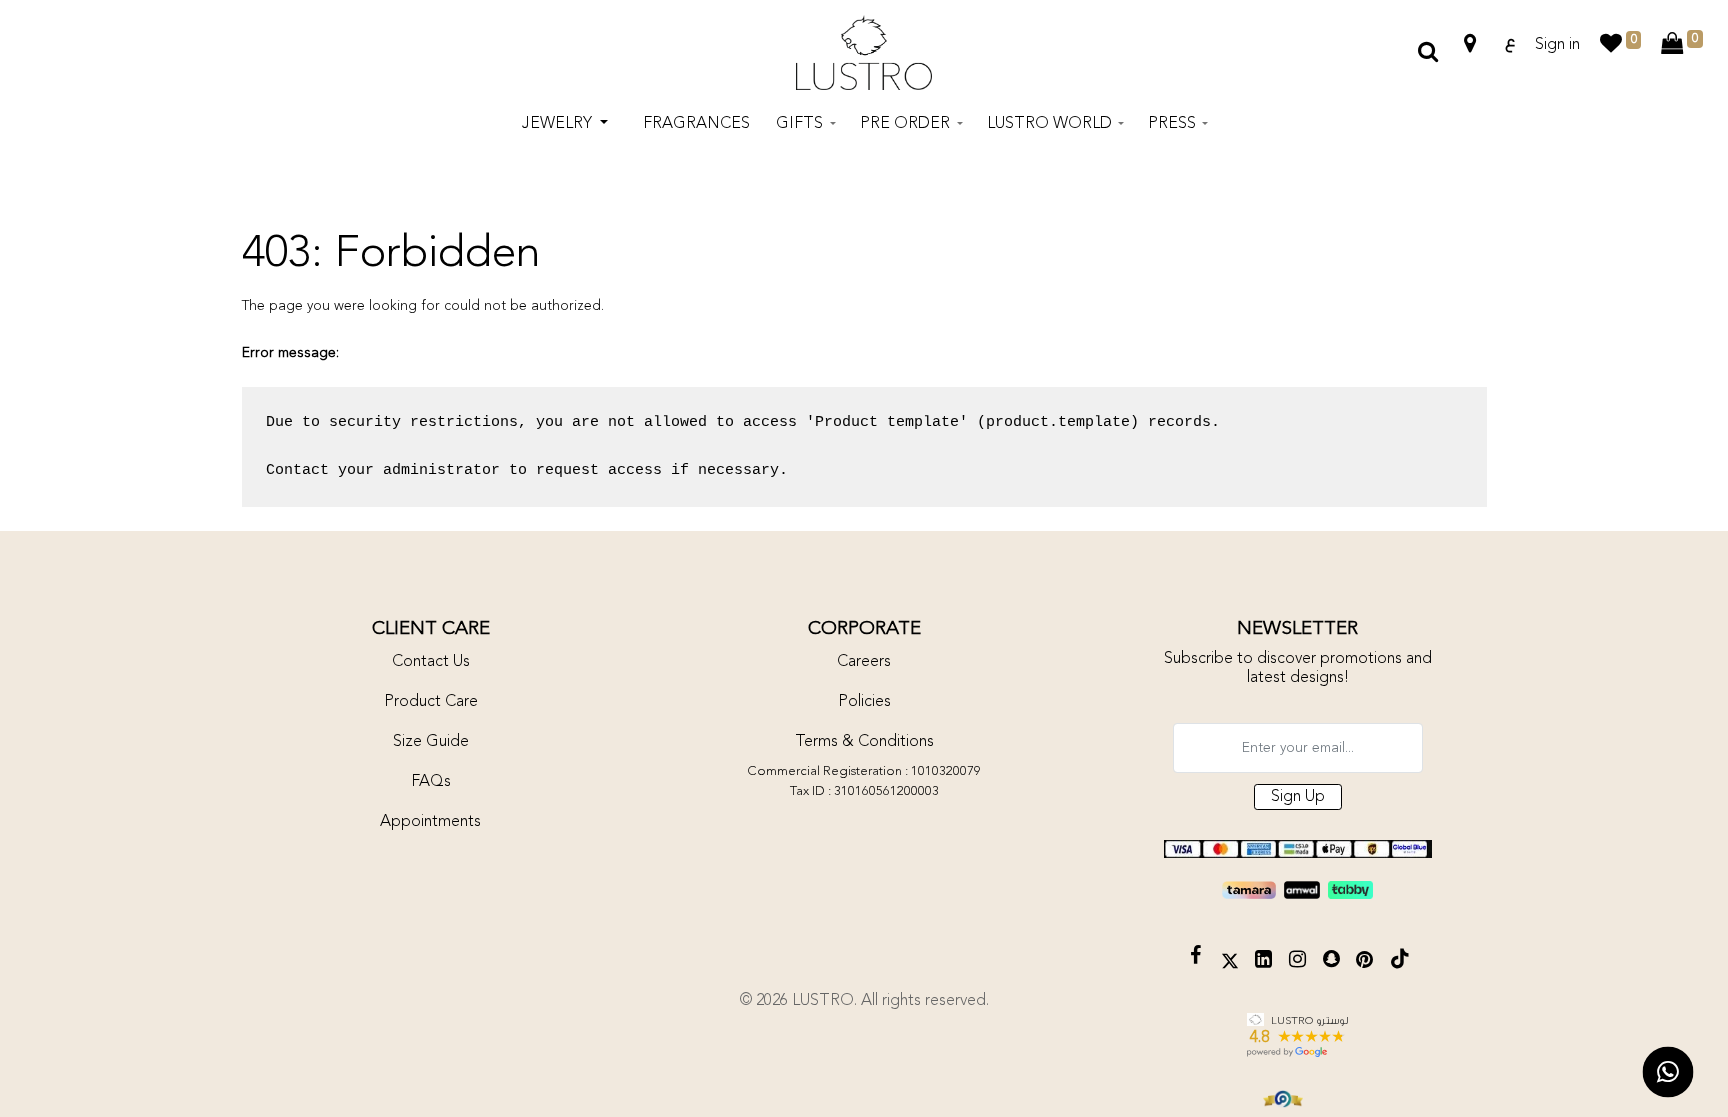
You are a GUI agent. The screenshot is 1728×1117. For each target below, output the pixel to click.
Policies (864, 702)
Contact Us (431, 662)
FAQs (431, 782)
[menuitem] (696, 124)
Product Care (431, 702)
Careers (864, 662)
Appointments (430, 822)
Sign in (1557, 45)
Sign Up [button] (1298, 797)
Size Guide (431, 742)
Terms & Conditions (864, 742)
